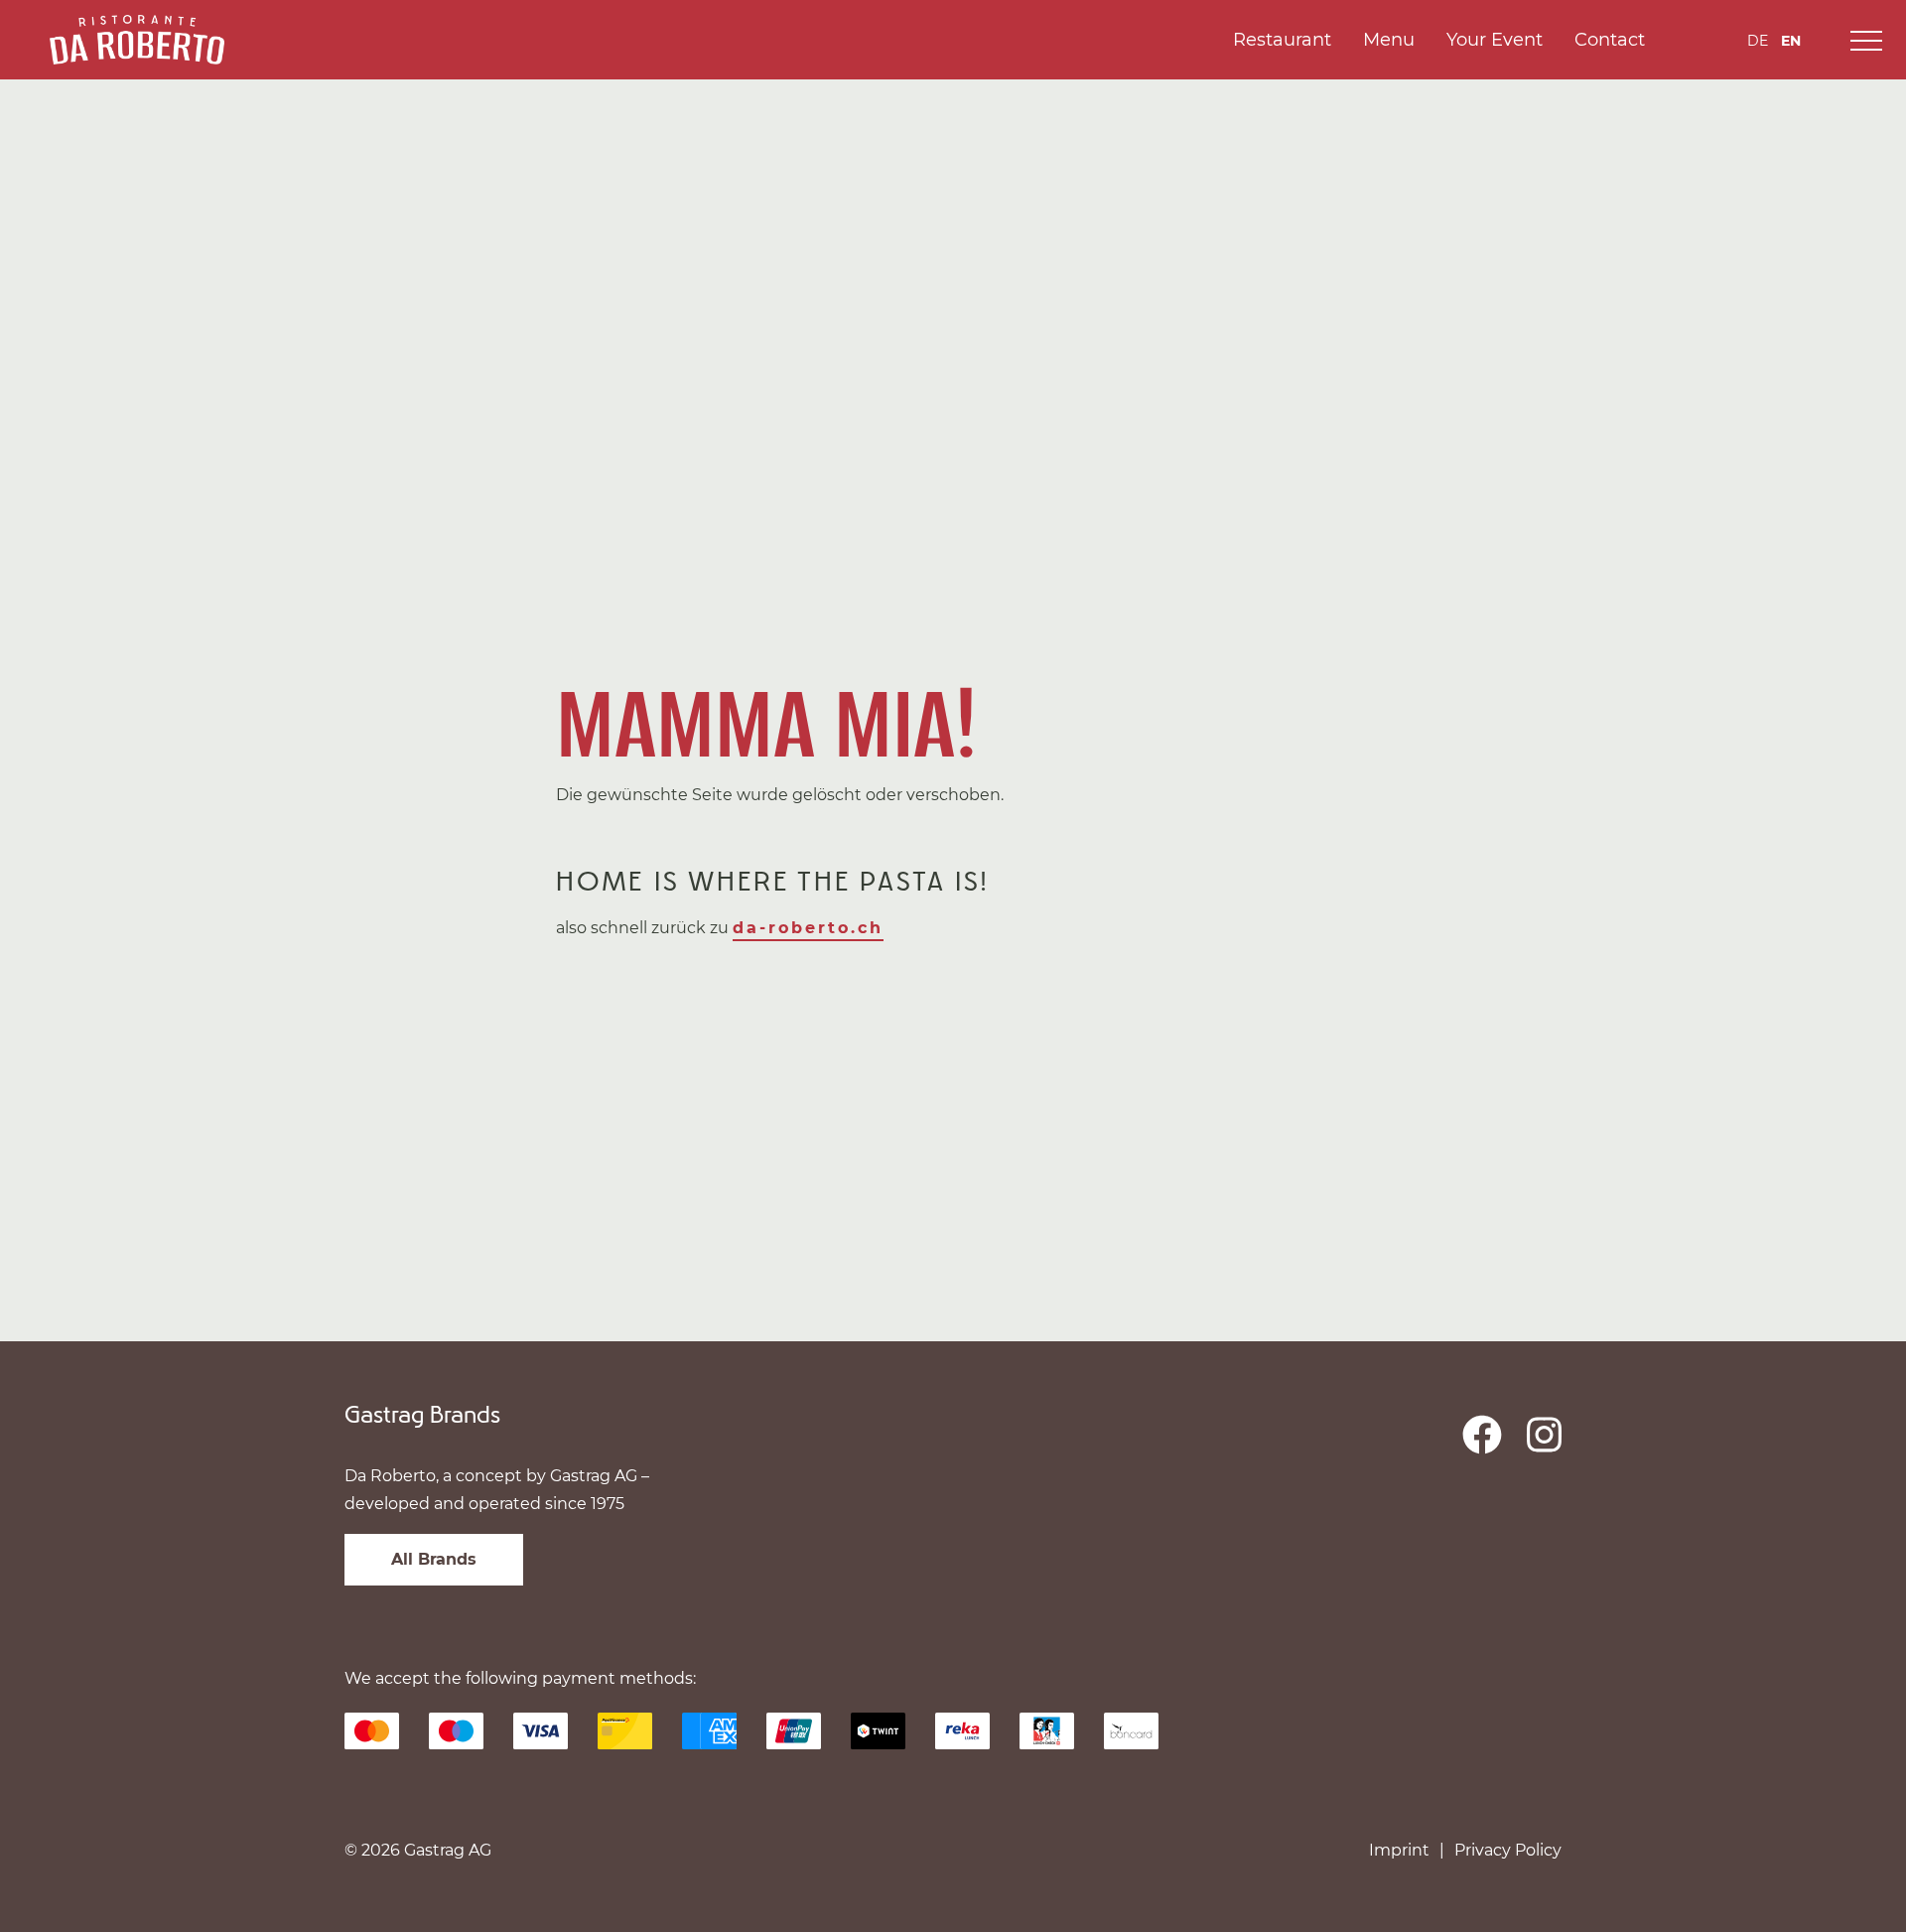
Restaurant (1282, 40)
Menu (1389, 40)
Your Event (1495, 40)
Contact (1610, 40)
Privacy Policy (1508, 1850)
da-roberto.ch (808, 928)
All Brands (434, 1559)
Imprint (1399, 1850)
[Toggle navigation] (1866, 41)
